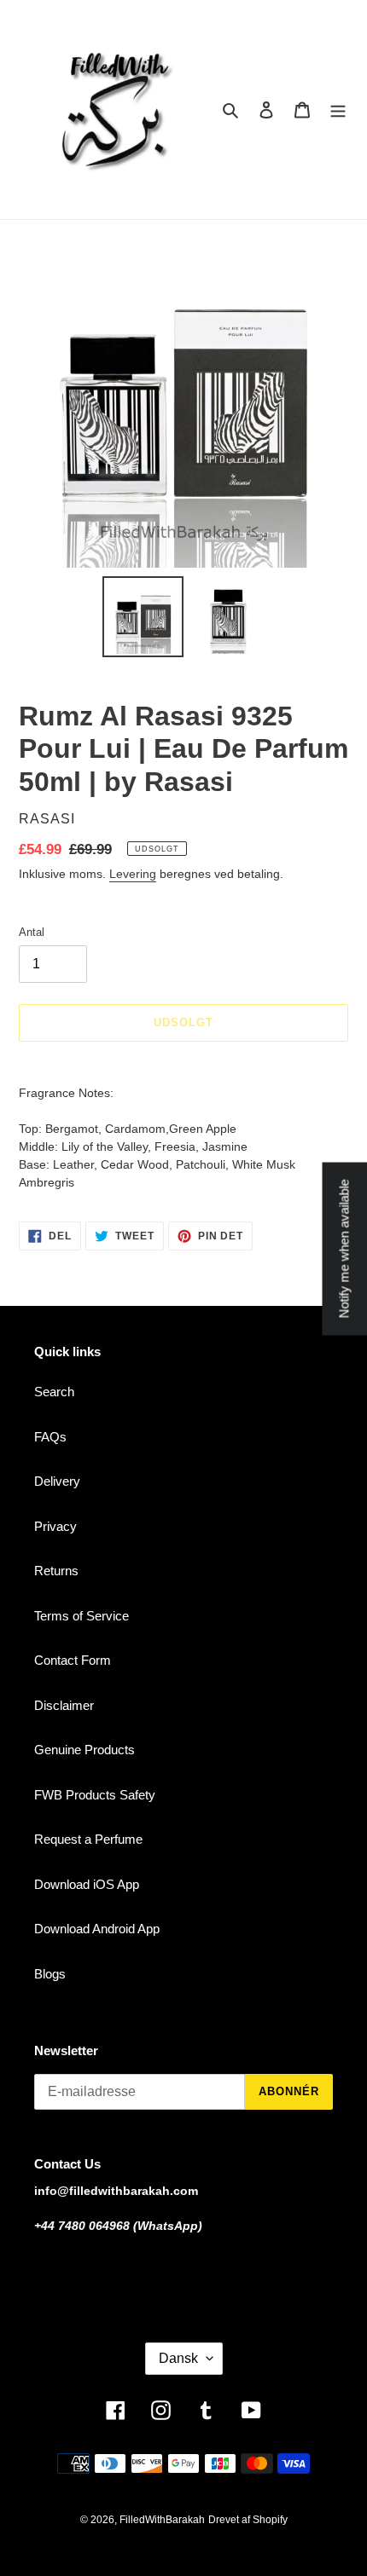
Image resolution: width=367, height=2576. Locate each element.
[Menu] (338, 110)
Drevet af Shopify (248, 2520)
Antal (32, 932)
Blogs (50, 1974)
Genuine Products (84, 1750)
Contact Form (73, 1660)
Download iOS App (87, 1884)
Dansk (178, 2358)
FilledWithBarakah (162, 2520)
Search (54, 1392)
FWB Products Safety (95, 1795)
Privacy (55, 1526)
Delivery (57, 1481)
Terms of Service (82, 1616)
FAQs (50, 1437)
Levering (133, 874)
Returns (56, 1571)
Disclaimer (64, 1705)
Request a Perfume (88, 1839)
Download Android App (97, 1929)
